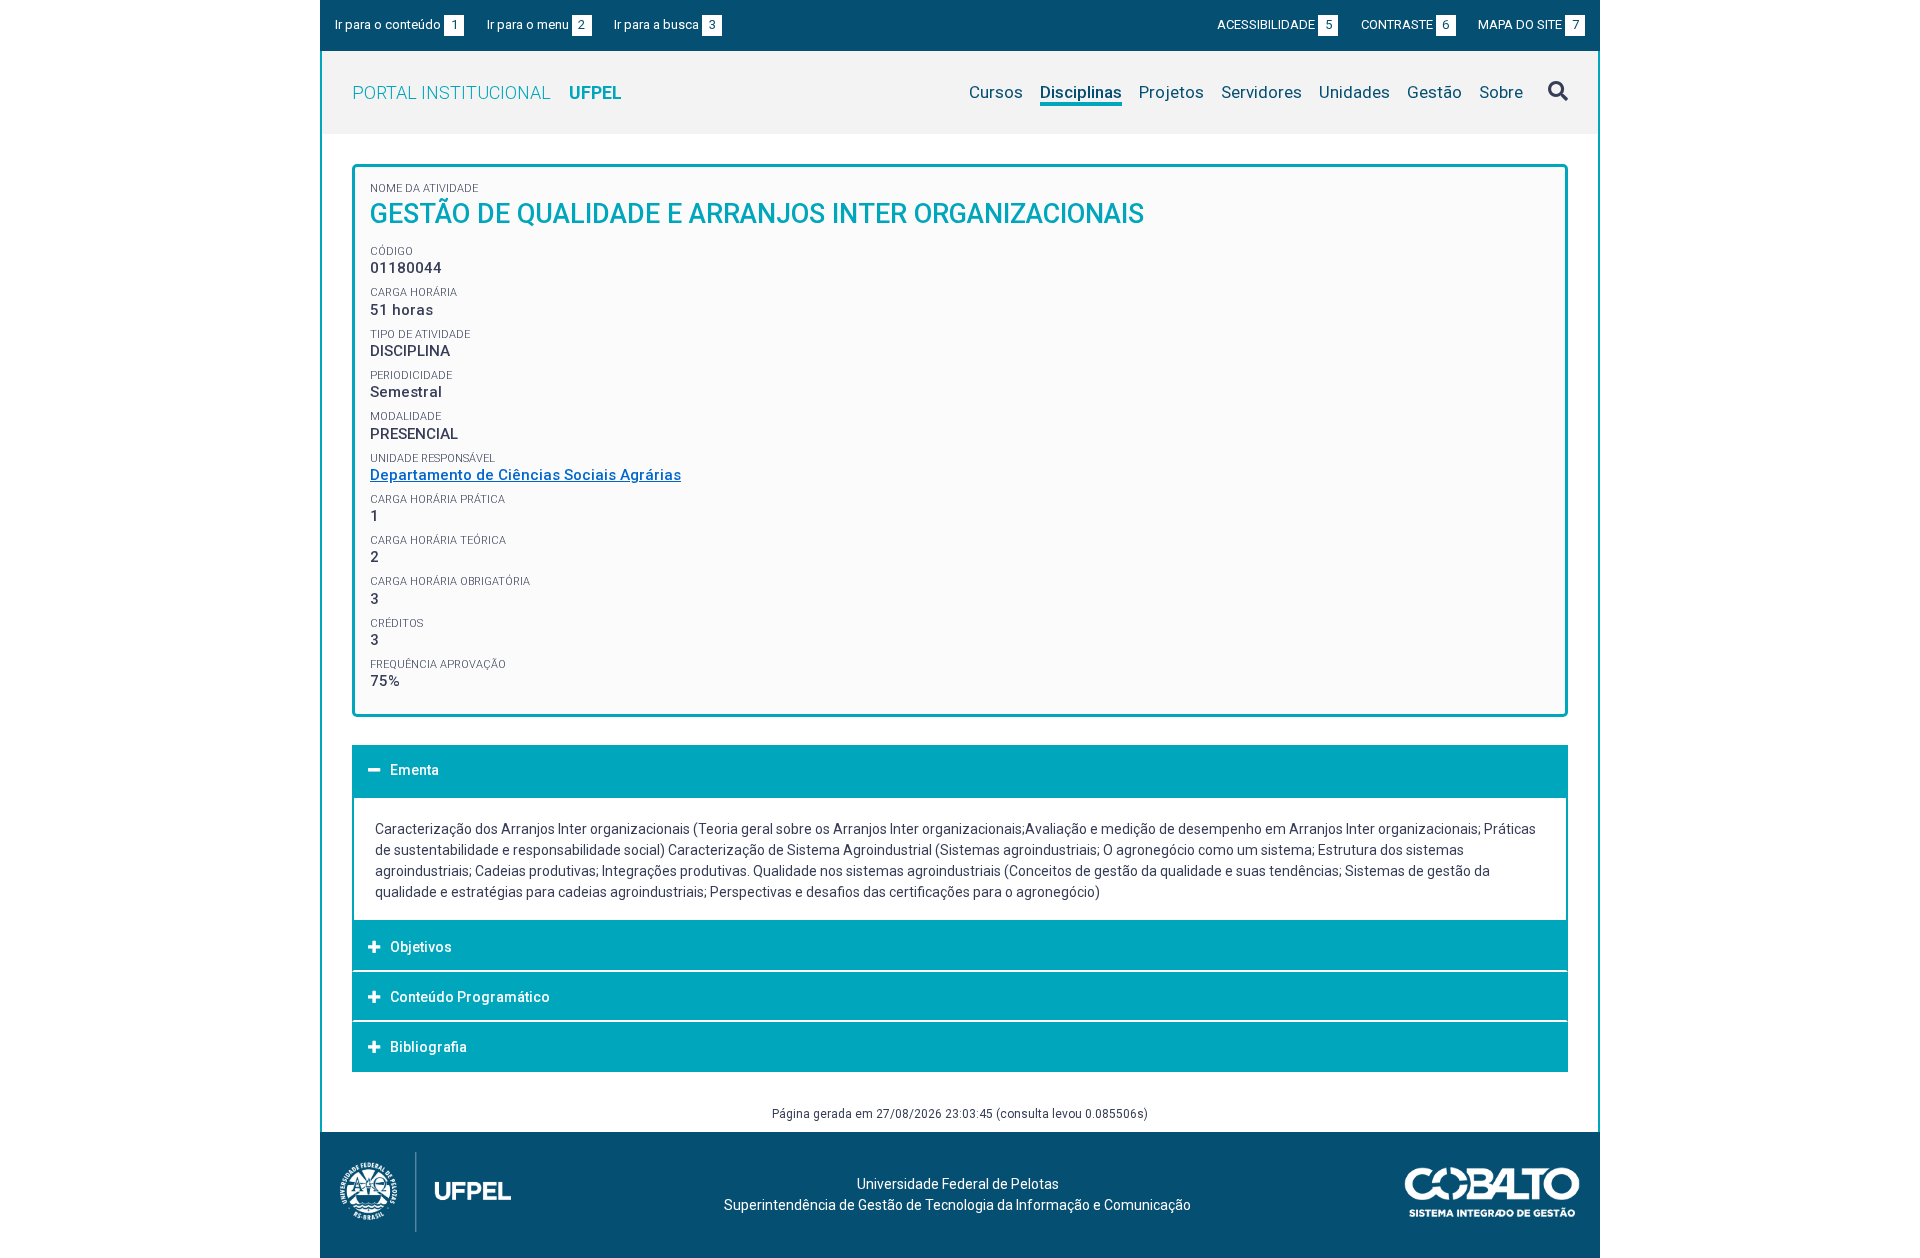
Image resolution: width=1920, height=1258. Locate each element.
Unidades (1354, 92)
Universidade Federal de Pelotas (958, 1184)
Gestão (1434, 92)
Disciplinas (1081, 92)
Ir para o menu (536, 24)
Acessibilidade (1274, 24)
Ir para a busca (665, 24)
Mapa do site (1528, 24)
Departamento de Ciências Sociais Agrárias (525, 475)
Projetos (1171, 92)
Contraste (1405, 24)
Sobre (1501, 92)
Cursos (996, 92)
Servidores (1261, 92)
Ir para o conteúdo (396, 24)
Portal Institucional (487, 92)
